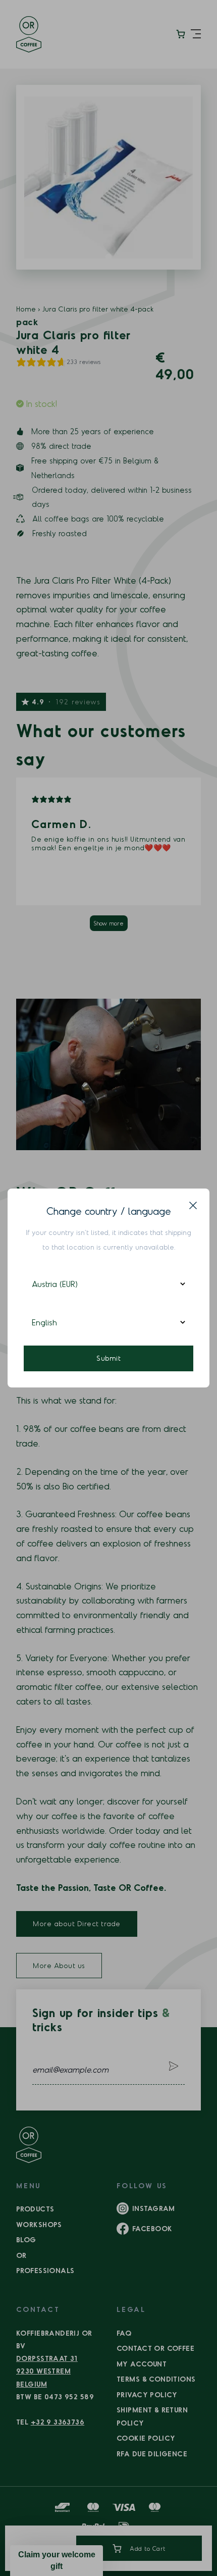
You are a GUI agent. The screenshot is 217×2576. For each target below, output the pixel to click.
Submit (108, 1358)
